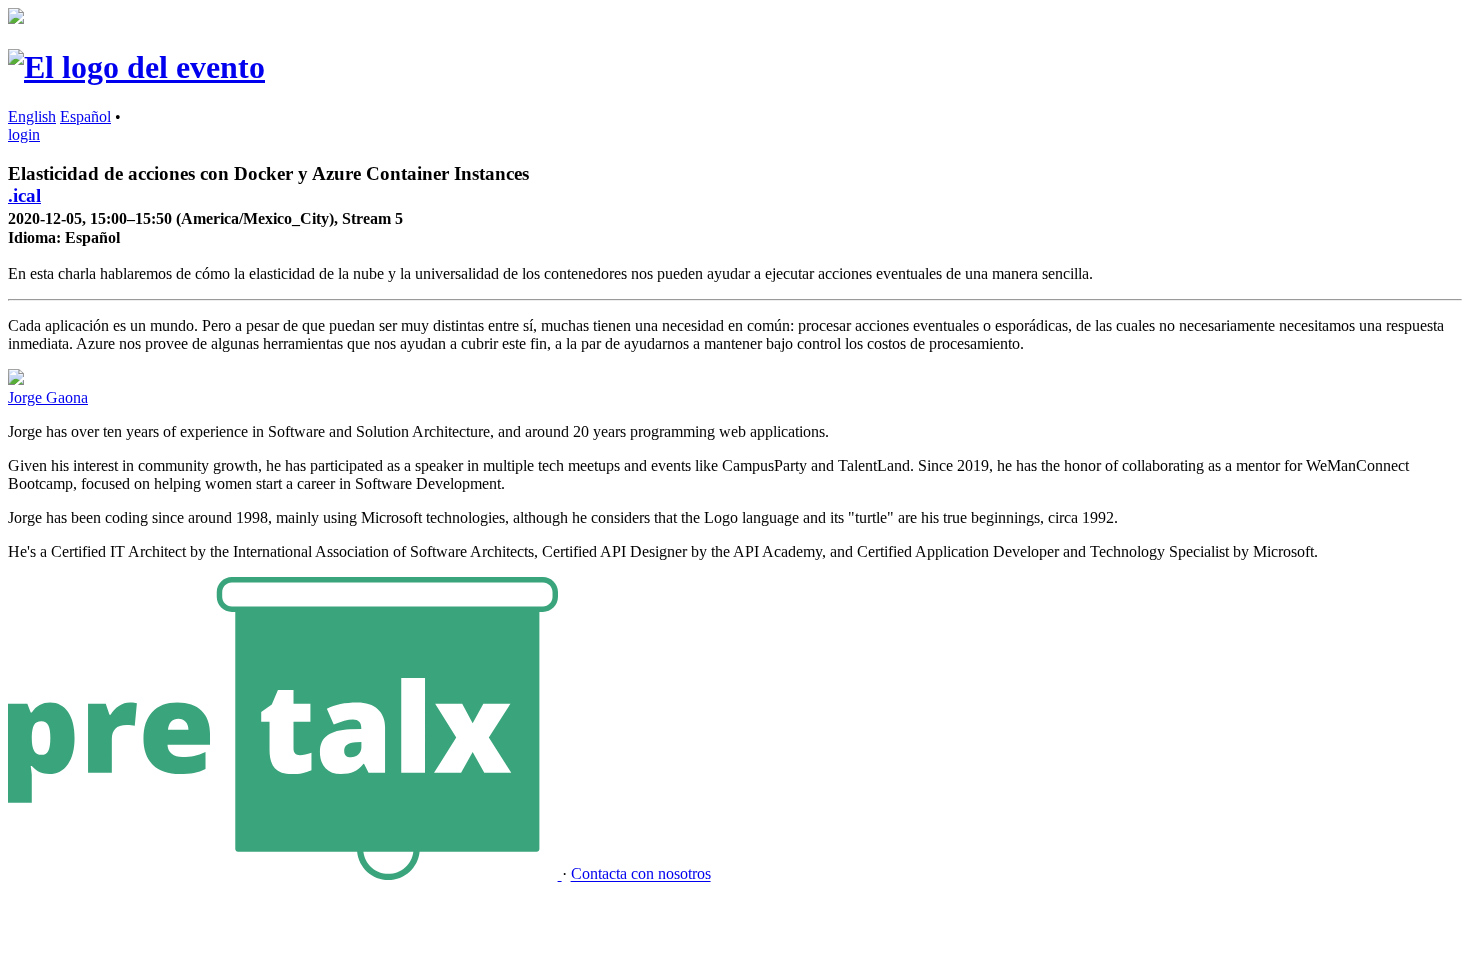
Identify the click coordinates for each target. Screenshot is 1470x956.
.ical (24, 195)
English (32, 116)
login (24, 134)
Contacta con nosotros (641, 874)
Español (85, 116)
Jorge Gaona (48, 397)
